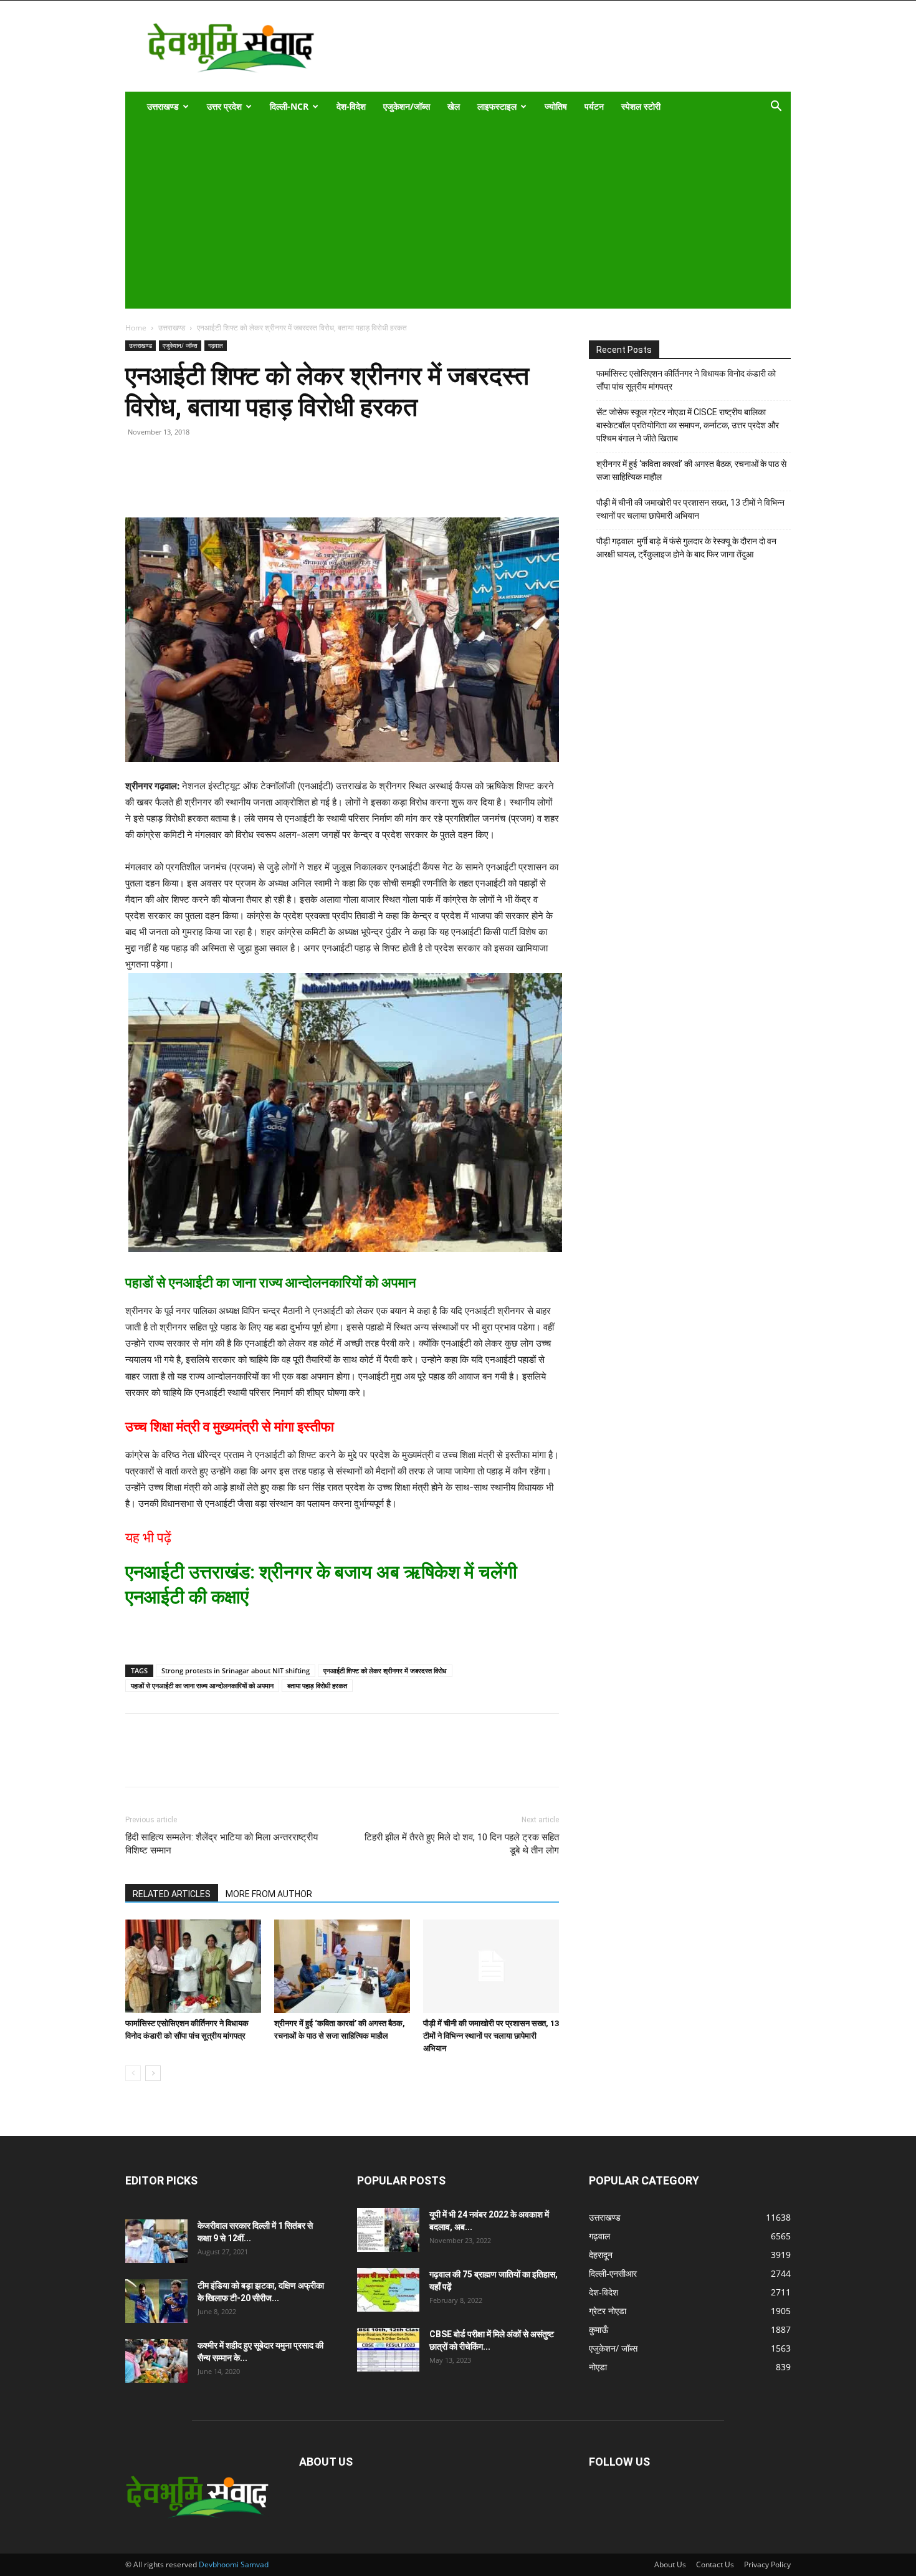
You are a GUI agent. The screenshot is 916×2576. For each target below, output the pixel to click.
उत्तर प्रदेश (224, 106)
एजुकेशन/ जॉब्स (180, 345)
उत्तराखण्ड (163, 106)
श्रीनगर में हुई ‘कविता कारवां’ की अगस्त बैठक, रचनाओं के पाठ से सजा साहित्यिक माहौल (691, 470)
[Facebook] (166, 482)
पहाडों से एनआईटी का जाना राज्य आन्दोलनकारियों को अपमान (202, 1685)
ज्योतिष (556, 106)
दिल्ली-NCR (289, 106)
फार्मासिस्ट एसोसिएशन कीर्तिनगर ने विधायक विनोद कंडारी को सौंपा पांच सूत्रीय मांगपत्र (686, 380)
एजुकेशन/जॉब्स (407, 106)
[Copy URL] (138, 482)
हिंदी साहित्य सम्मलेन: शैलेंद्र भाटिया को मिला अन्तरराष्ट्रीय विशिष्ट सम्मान (222, 1844)
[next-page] (153, 2073)
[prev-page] (133, 2073)
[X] (195, 482)
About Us (670, 2564)
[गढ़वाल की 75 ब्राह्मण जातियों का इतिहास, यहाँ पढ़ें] (388, 2290)
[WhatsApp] (224, 482)
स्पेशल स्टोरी (641, 106)
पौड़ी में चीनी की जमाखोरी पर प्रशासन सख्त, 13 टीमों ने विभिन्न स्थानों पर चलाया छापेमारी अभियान (491, 2036)
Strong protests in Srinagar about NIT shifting (236, 1670)
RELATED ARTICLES (172, 1894)
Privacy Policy (767, 2564)
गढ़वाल (216, 345)
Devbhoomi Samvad (234, 2564)
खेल (454, 106)
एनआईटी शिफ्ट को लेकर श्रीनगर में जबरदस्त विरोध (385, 1670)
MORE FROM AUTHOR (269, 1894)
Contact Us (715, 2564)
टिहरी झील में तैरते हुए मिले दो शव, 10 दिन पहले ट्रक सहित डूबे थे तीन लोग (462, 1844)
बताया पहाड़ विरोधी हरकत (317, 1685)
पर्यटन (594, 106)
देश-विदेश (351, 106)
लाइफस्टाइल (497, 106)
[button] (776, 108)
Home (136, 328)
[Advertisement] (450, 215)
